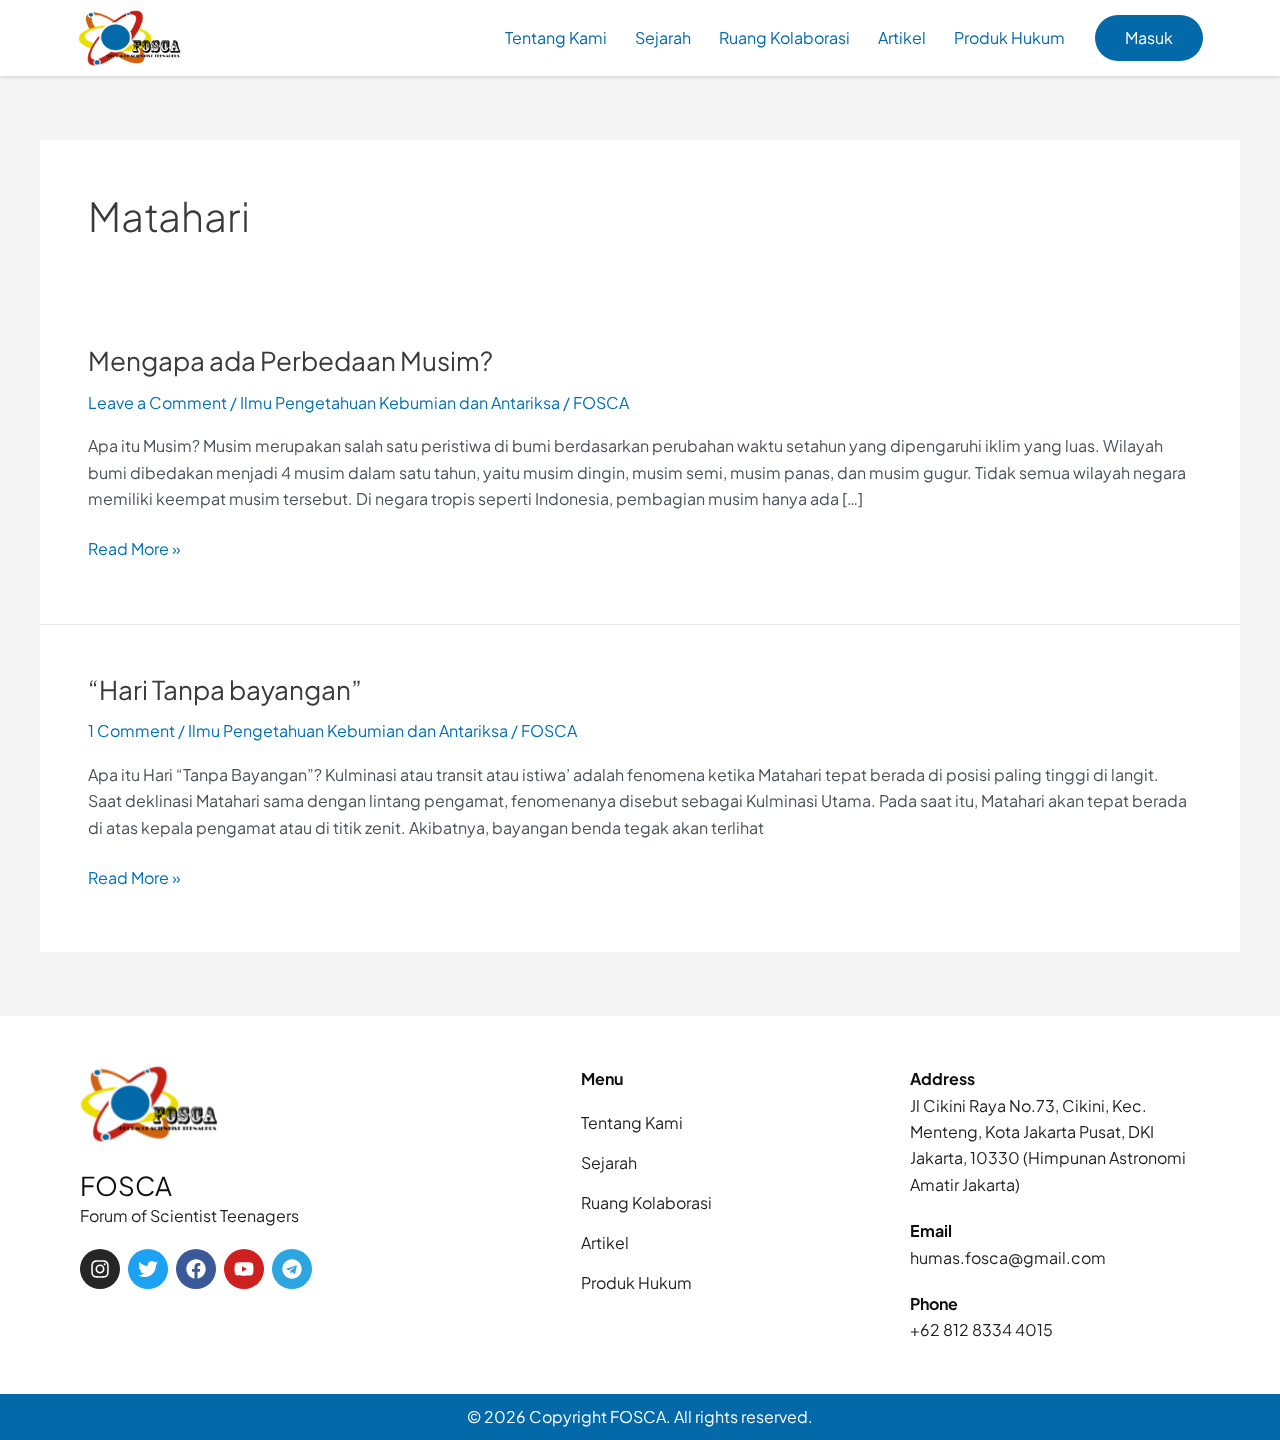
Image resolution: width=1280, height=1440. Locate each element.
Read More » (134, 547)
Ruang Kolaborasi (784, 37)
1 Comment (131, 730)
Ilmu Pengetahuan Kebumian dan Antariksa (400, 402)
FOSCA (126, 1185)
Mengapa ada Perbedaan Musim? (290, 360)
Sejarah (663, 37)
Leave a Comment (157, 402)
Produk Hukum (1009, 37)
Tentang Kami (556, 37)
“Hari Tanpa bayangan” (225, 689)
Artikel (902, 37)
